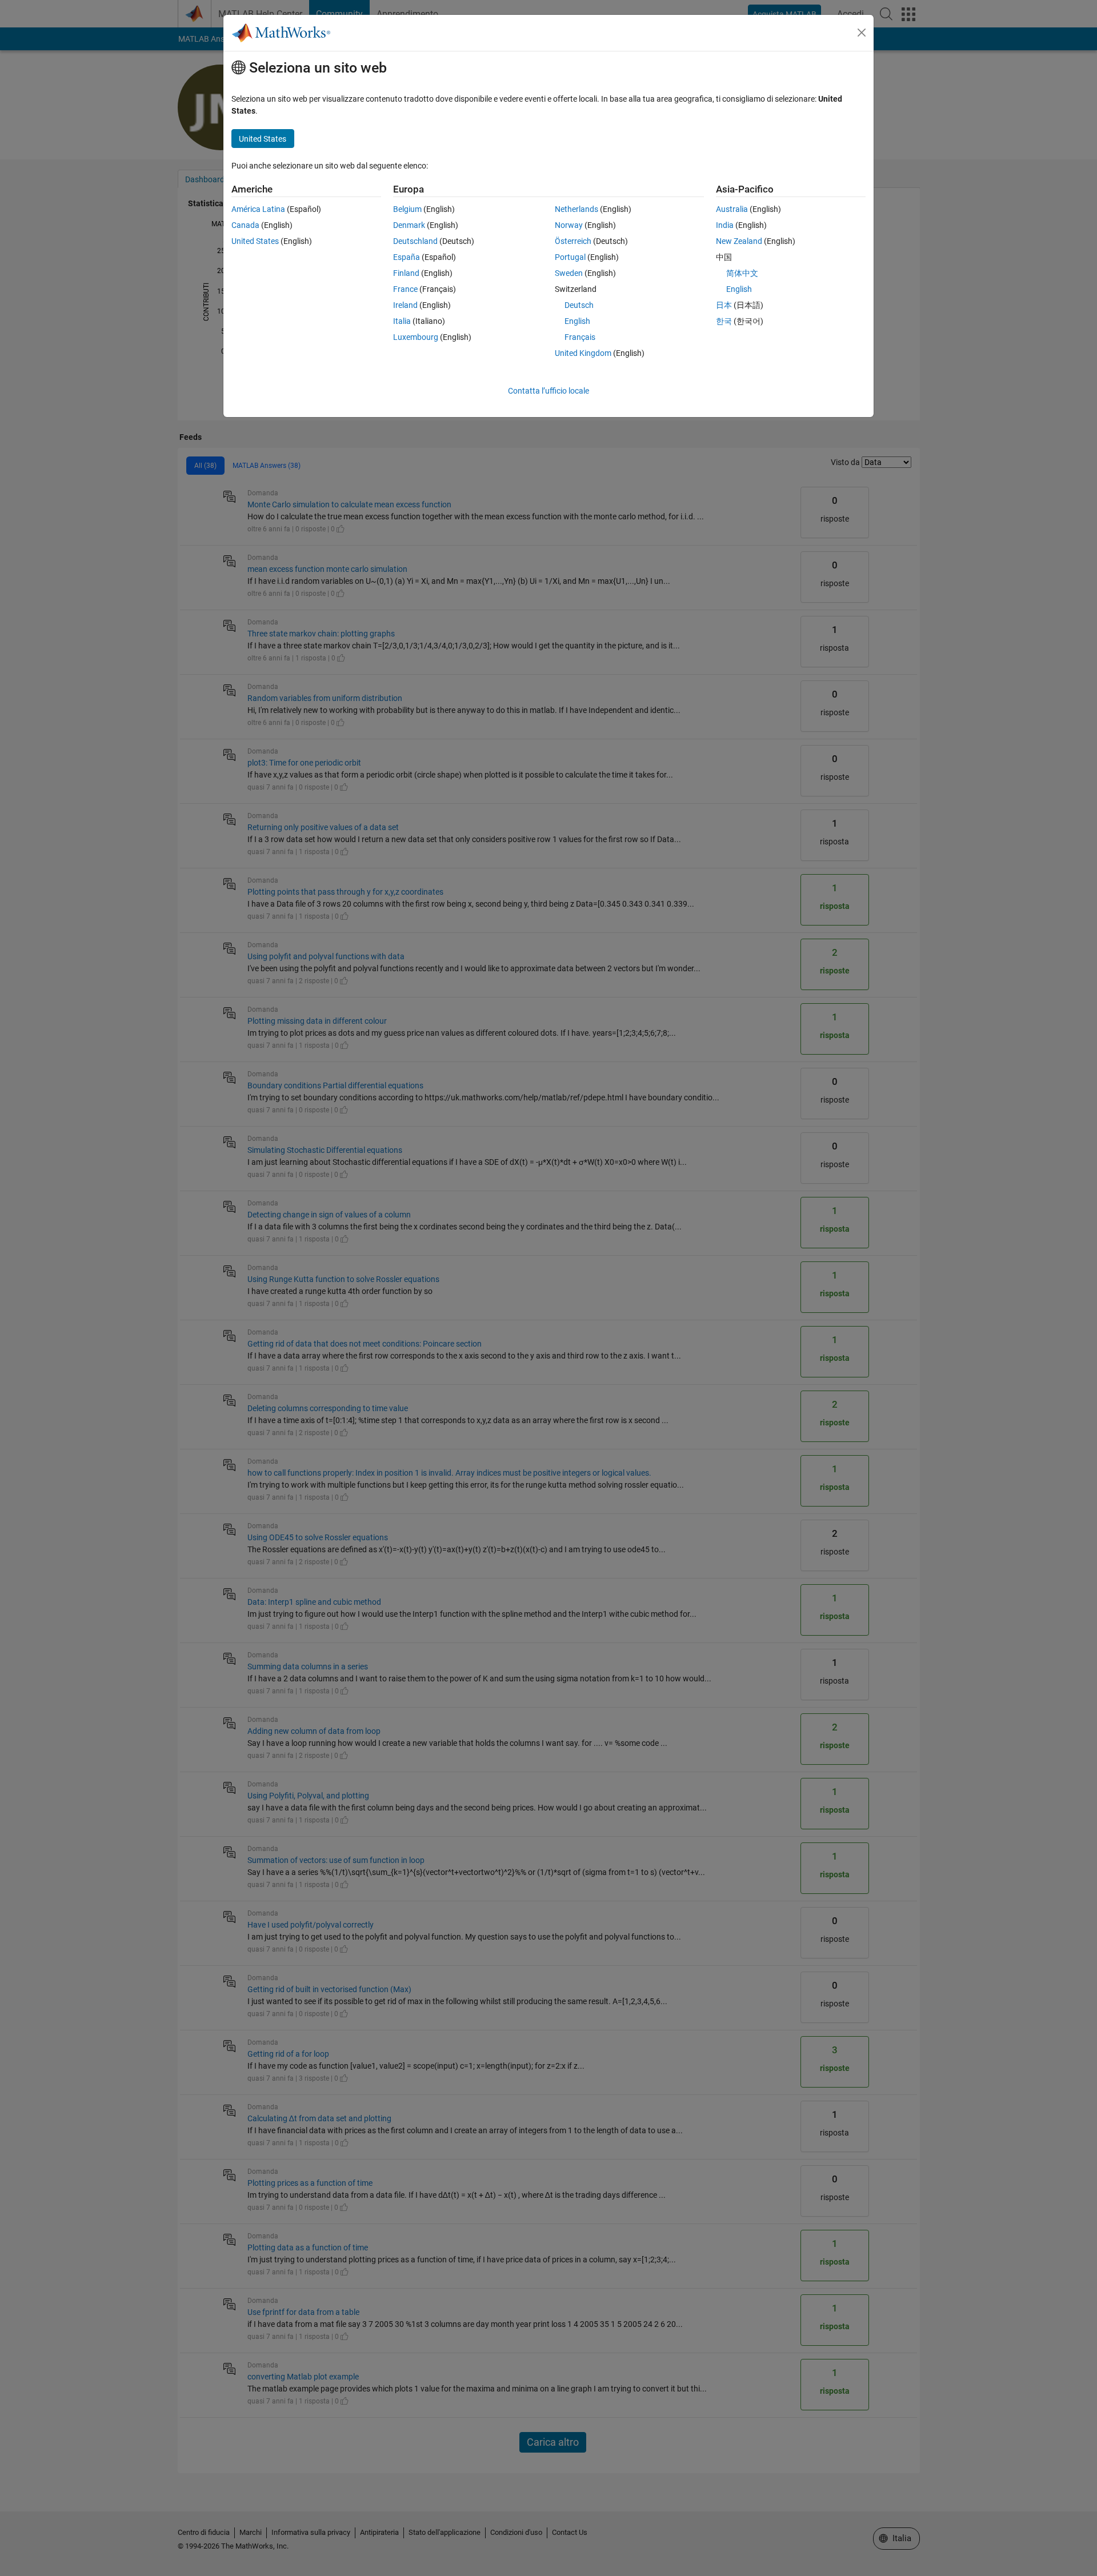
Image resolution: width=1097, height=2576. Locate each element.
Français (580, 337)
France (405, 289)
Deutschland (415, 241)
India (725, 225)
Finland (406, 273)
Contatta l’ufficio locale (548, 391)
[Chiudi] (862, 33)
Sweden (569, 273)
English (577, 321)
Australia (732, 209)
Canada (245, 225)
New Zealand (739, 241)
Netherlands (576, 209)
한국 (724, 321)
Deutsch (579, 305)
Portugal (570, 257)
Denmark (409, 225)
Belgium (407, 209)
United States (255, 241)
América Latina (258, 209)
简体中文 (742, 273)
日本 (724, 305)
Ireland (405, 305)
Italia (402, 321)
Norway (569, 225)
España (407, 257)
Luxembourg (416, 337)
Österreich (573, 241)
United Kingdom (583, 353)
